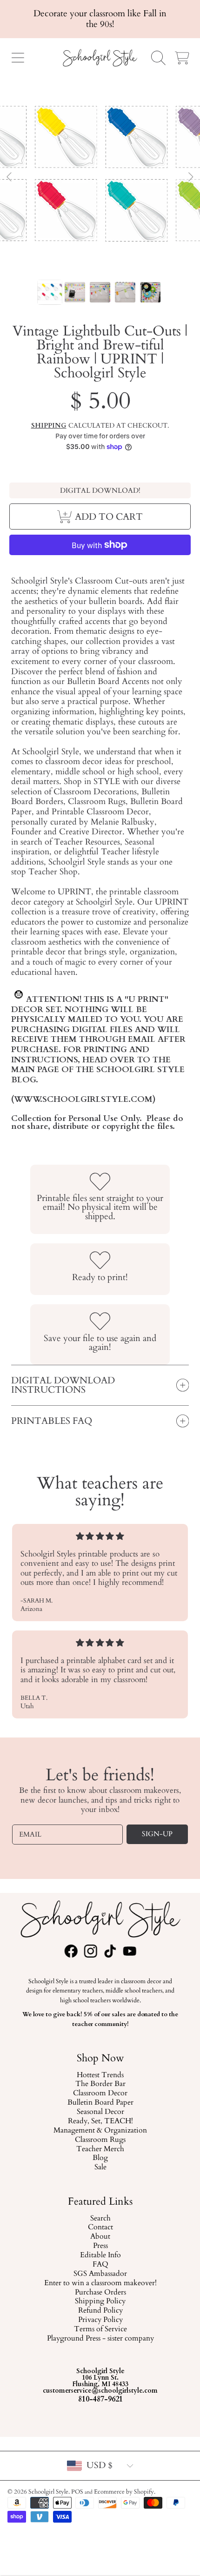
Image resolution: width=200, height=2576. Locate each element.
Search (100, 2219)
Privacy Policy (100, 2320)
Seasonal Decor (100, 2112)
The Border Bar (100, 2084)
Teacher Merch (100, 2149)
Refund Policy (100, 2311)
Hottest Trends (100, 2075)
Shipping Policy (100, 2302)
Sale (100, 2167)
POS (77, 2492)
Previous (10, 177)
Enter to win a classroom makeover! (100, 2283)
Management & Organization (100, 2131)
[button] (18, 58)
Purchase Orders (100, 2293)
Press (100, 2246)
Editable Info (100, 2255)
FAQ (100, 2265)
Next (190, 177)
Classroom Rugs (100, 2140)
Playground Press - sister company (100, 2339)
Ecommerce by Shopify (124, 2492)
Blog (100, 2158)
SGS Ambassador (100, 2274)
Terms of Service (100, 2329)
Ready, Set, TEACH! (100, 2121)
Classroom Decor (100, 2093)
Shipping (49, 426)
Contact (100, 2228)
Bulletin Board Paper (100, 2103)
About (100, 2237)
